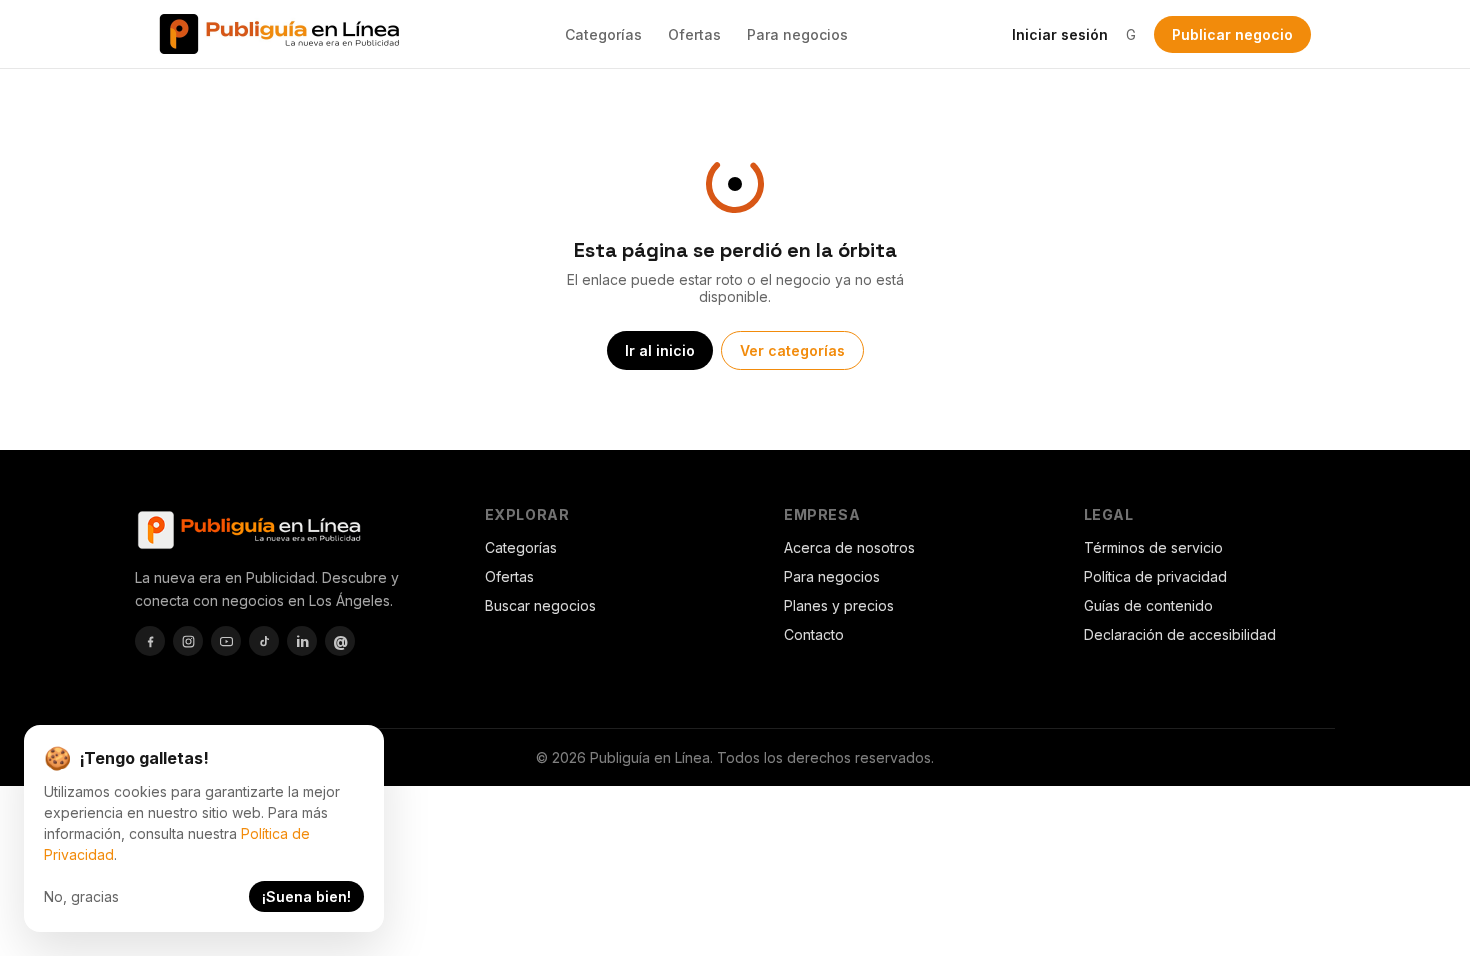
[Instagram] (188, 641)
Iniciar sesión (1060, 34)
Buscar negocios (540, 605)
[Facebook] (150, 641)
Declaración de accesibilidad (1180, 634)
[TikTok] (264, 641)
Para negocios (797, 34)
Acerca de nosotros (849, 547)
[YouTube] (226, 641)
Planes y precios (839, 605)
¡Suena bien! (306, 896)
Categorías (603, 34)
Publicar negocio (1232, 34)
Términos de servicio (1153, 547)
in (302, 641)
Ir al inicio (660, 350)
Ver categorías (792, 350)
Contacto (814, 634)
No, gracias (81, 896)
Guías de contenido (1148, 605)
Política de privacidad (1155, 576)
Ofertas (694, 34)
